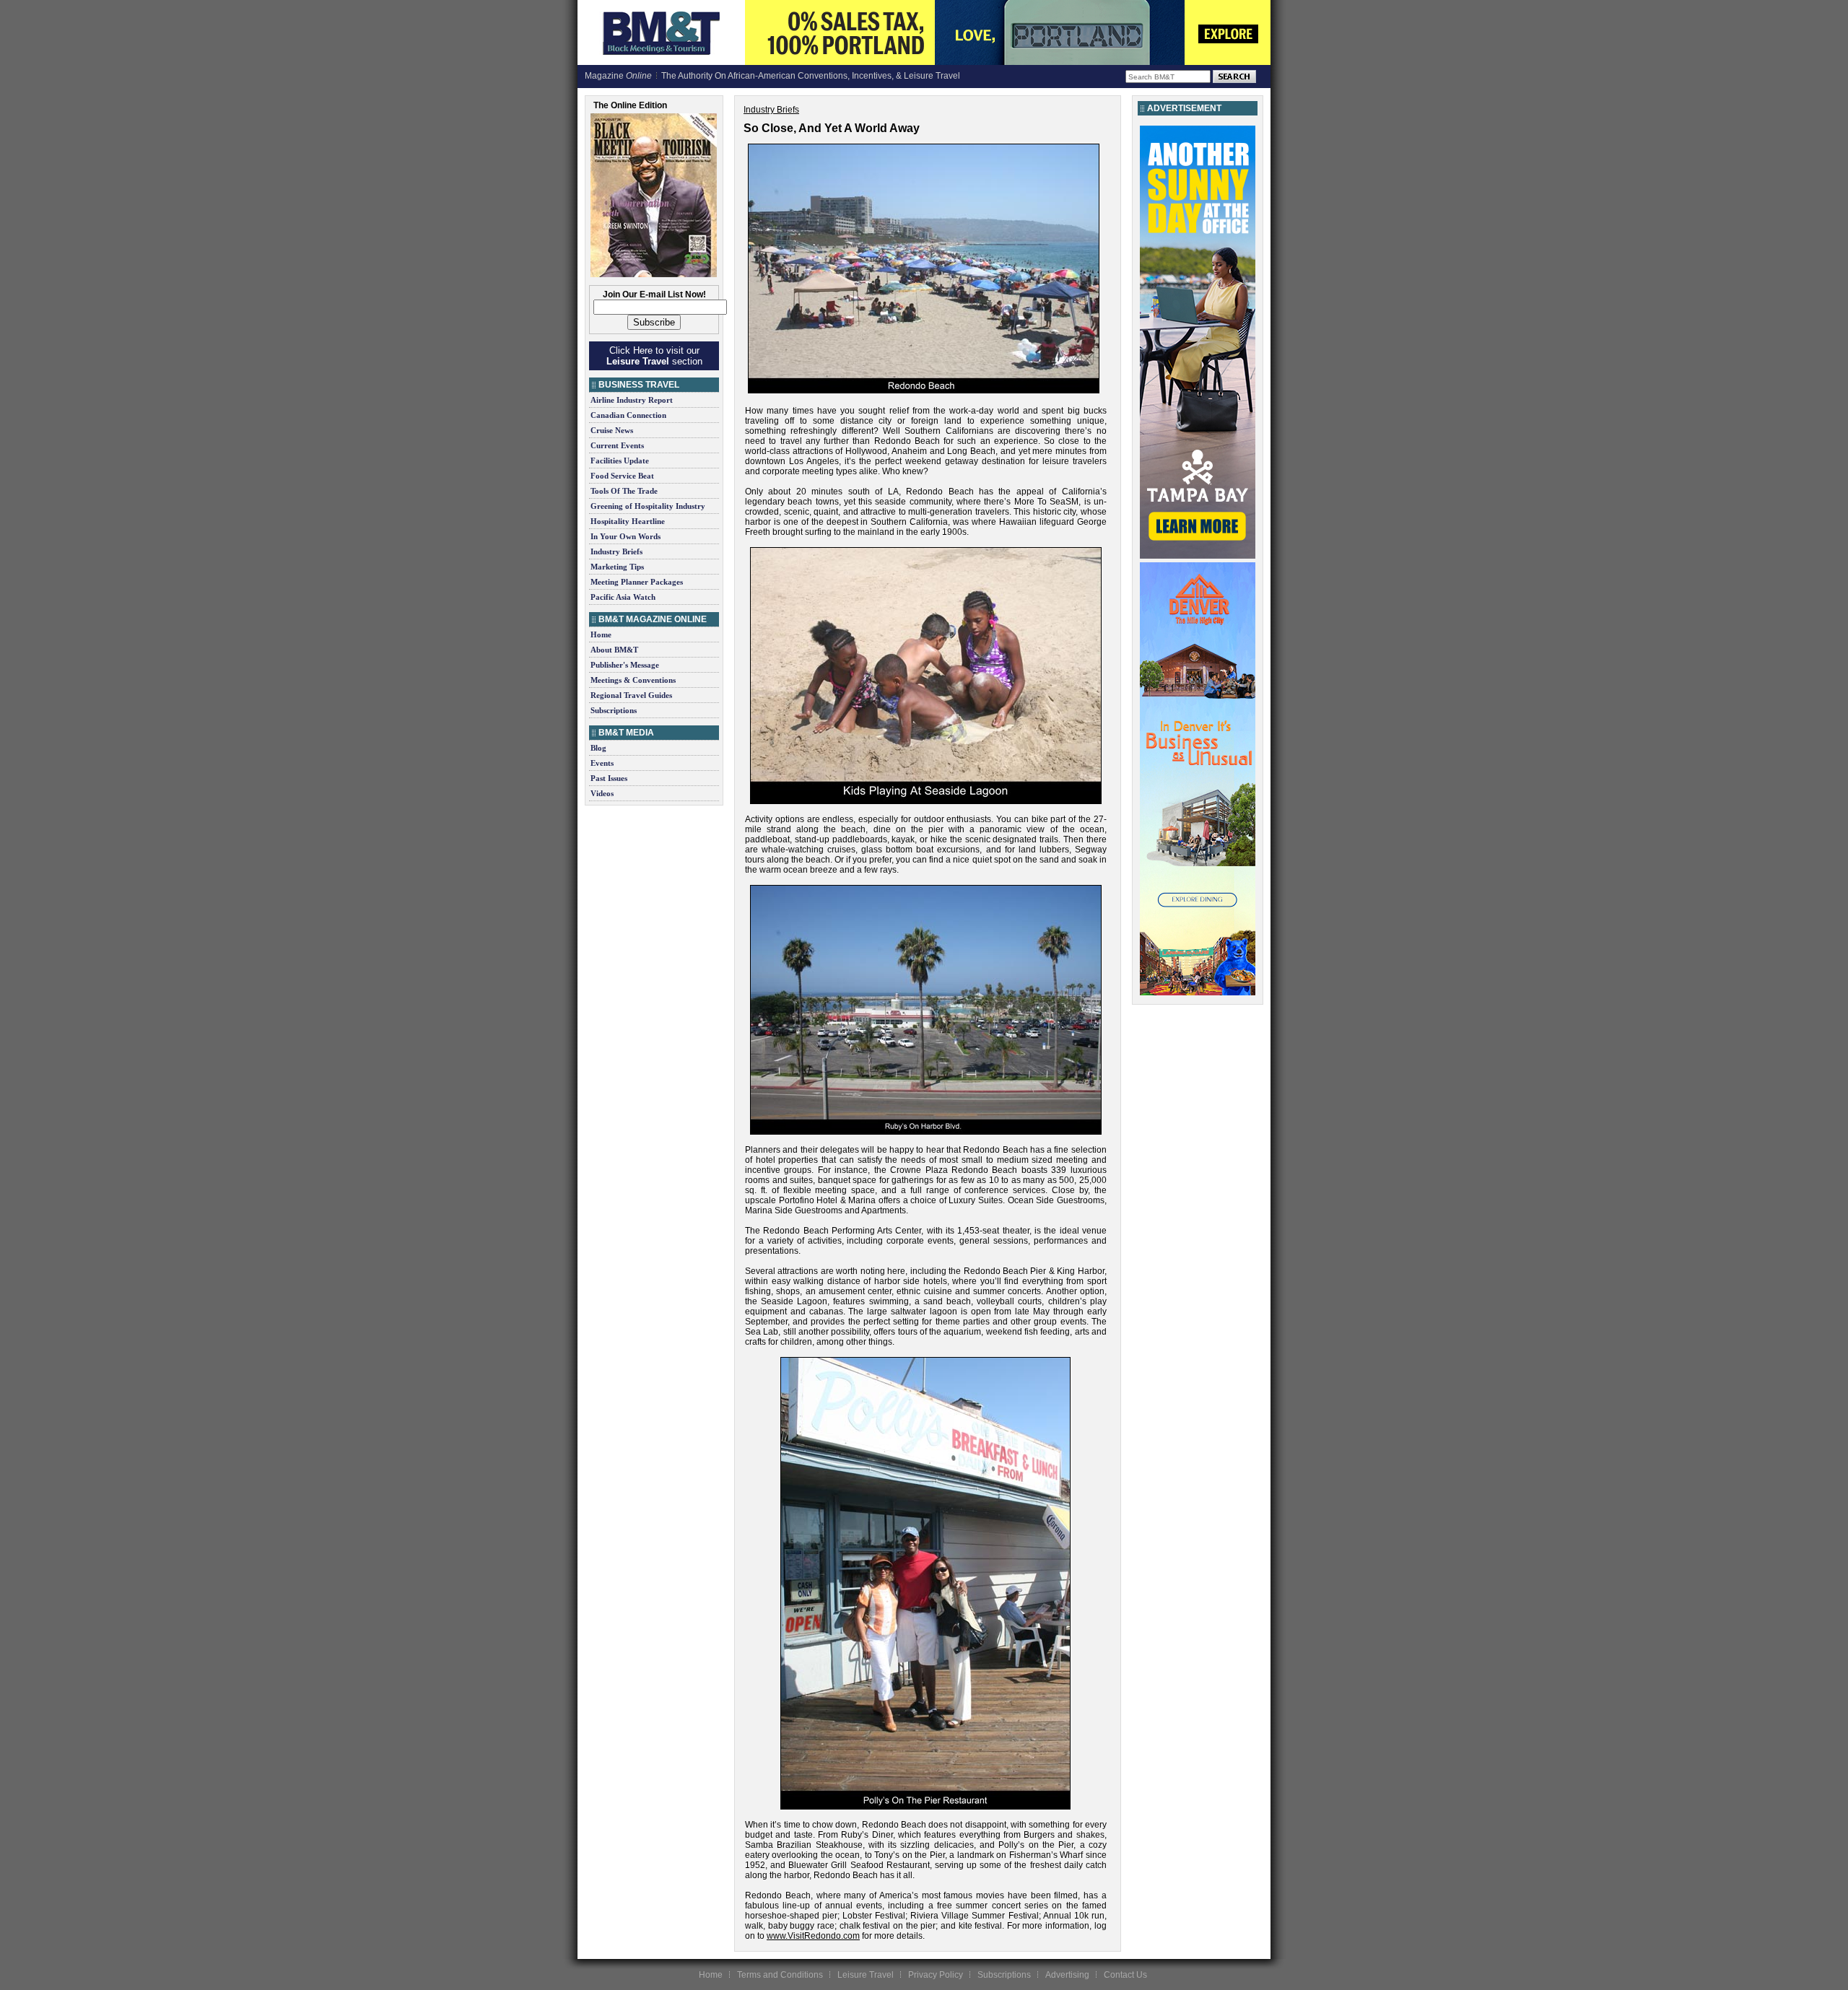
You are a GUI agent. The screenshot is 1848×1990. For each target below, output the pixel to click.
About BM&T (614, 650)
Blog (598, 748)
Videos (602, 793)
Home (601, 634)
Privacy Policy (936, 1975)
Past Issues (609, 778)
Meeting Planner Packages (637, 582)
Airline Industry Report (632, 400)
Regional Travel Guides (631, 695)
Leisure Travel (866, 1975)
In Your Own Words (626, 536)
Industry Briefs (616, 551)
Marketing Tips (617, 567)
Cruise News (612, 430)
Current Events (617, 445)
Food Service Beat (622, 476)
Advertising (1067, 1975)
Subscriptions (614, 710)
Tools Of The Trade (624, 491)
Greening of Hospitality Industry (648, 506)
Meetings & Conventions (633, 680)
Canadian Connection (628, 415)
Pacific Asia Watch (623, 597)
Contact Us (1125, 1975)
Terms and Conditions (780, 1975)
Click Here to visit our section (654, 356)
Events (602, 763)
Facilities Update (620, 461)
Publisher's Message (625, 665)
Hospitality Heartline (628, 521)
